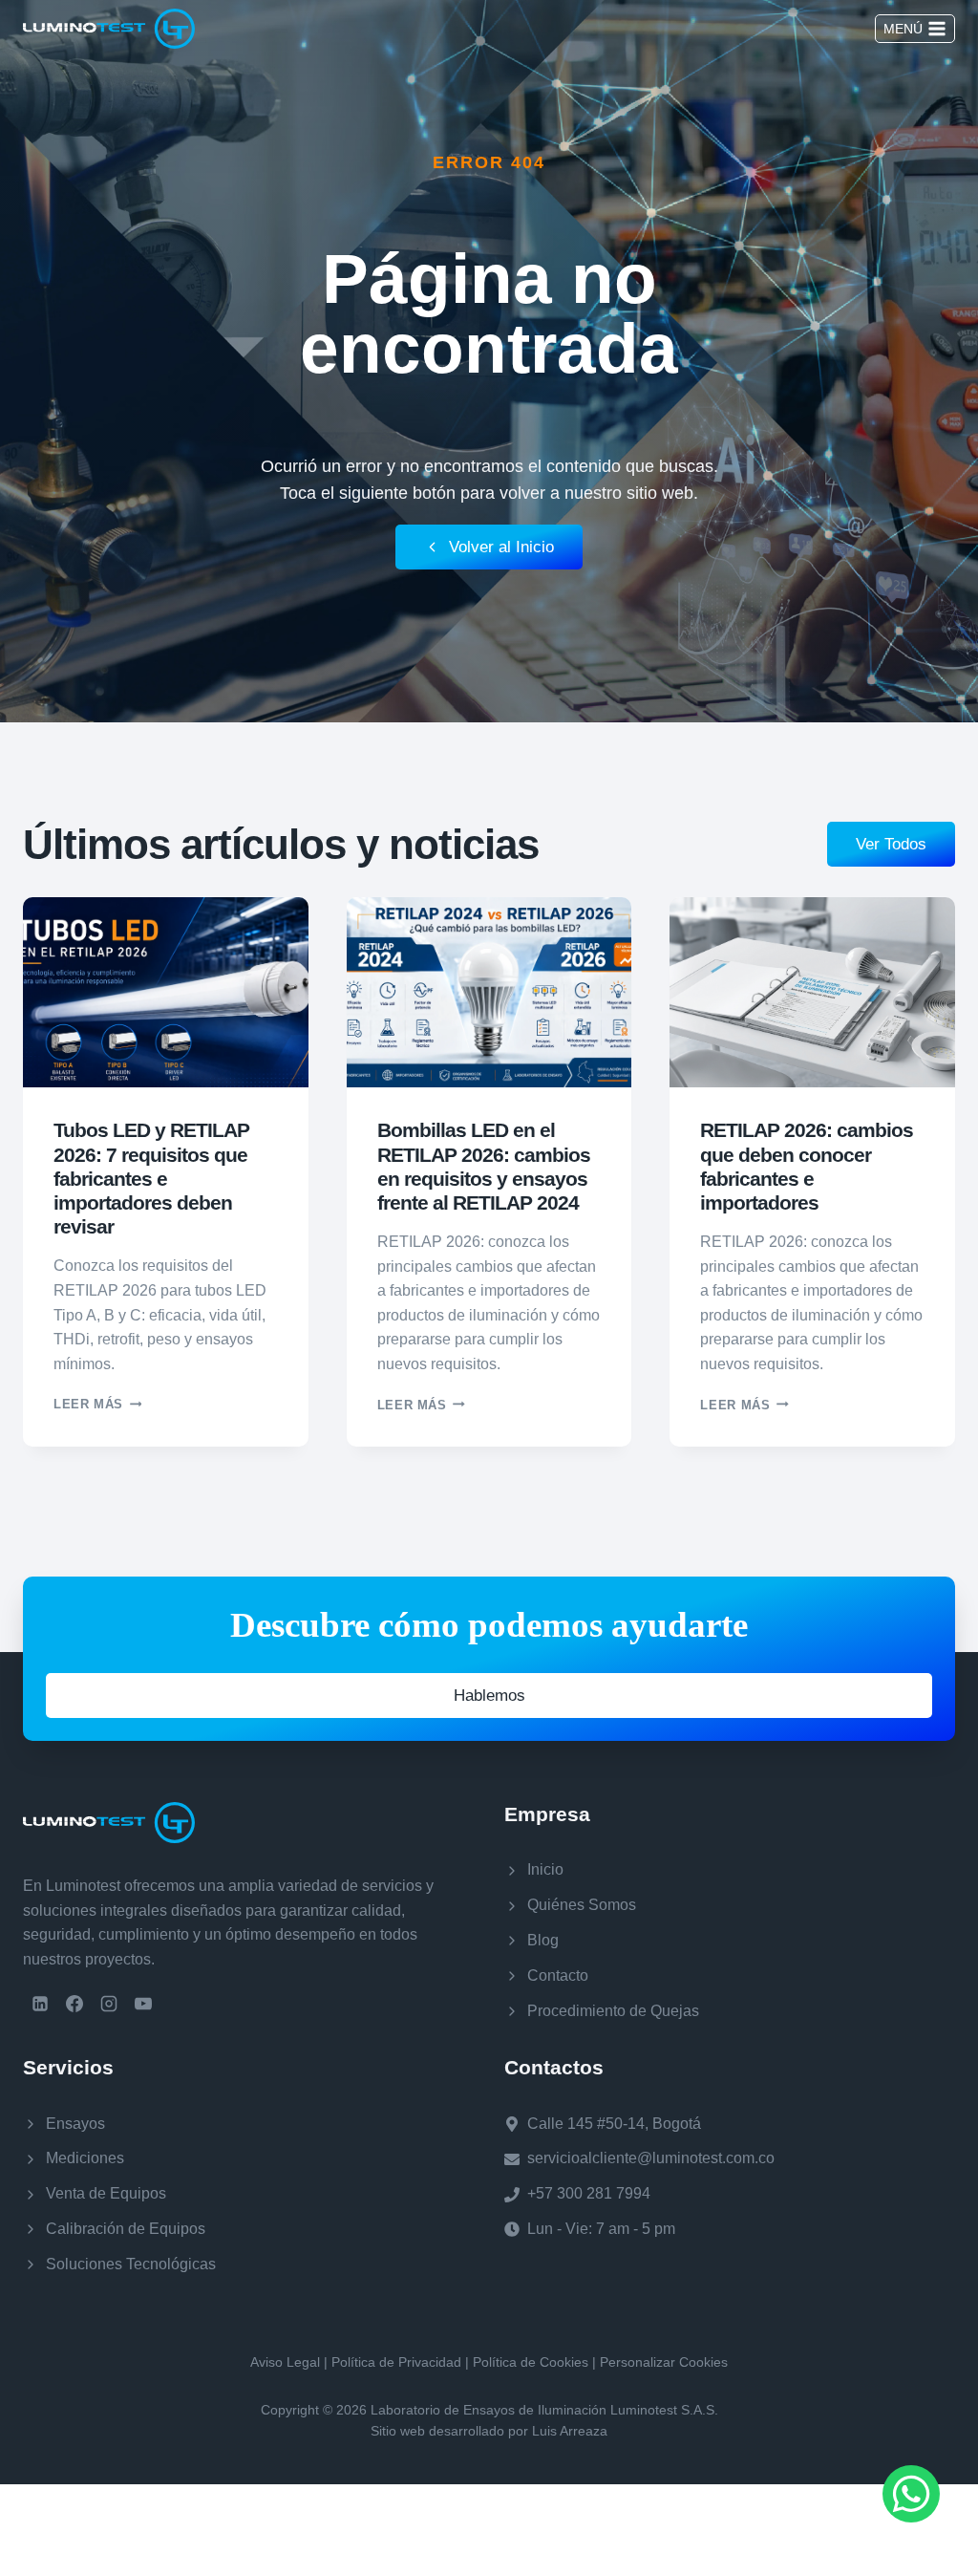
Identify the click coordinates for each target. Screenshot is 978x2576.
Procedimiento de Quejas (613, 2011)
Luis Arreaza (570, 2431)
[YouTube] (143, 2004)
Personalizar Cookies (664, 2362)
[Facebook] (74, 2004)
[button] (489, 1696)
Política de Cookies (531, 2362)
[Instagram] (109, 2004)
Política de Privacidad (396, 2362)
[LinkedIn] (40, 2004)
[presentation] (166, 992)
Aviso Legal (285, 2362)
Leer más (97, 1404)
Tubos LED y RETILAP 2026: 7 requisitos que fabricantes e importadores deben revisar (151, 1178)
